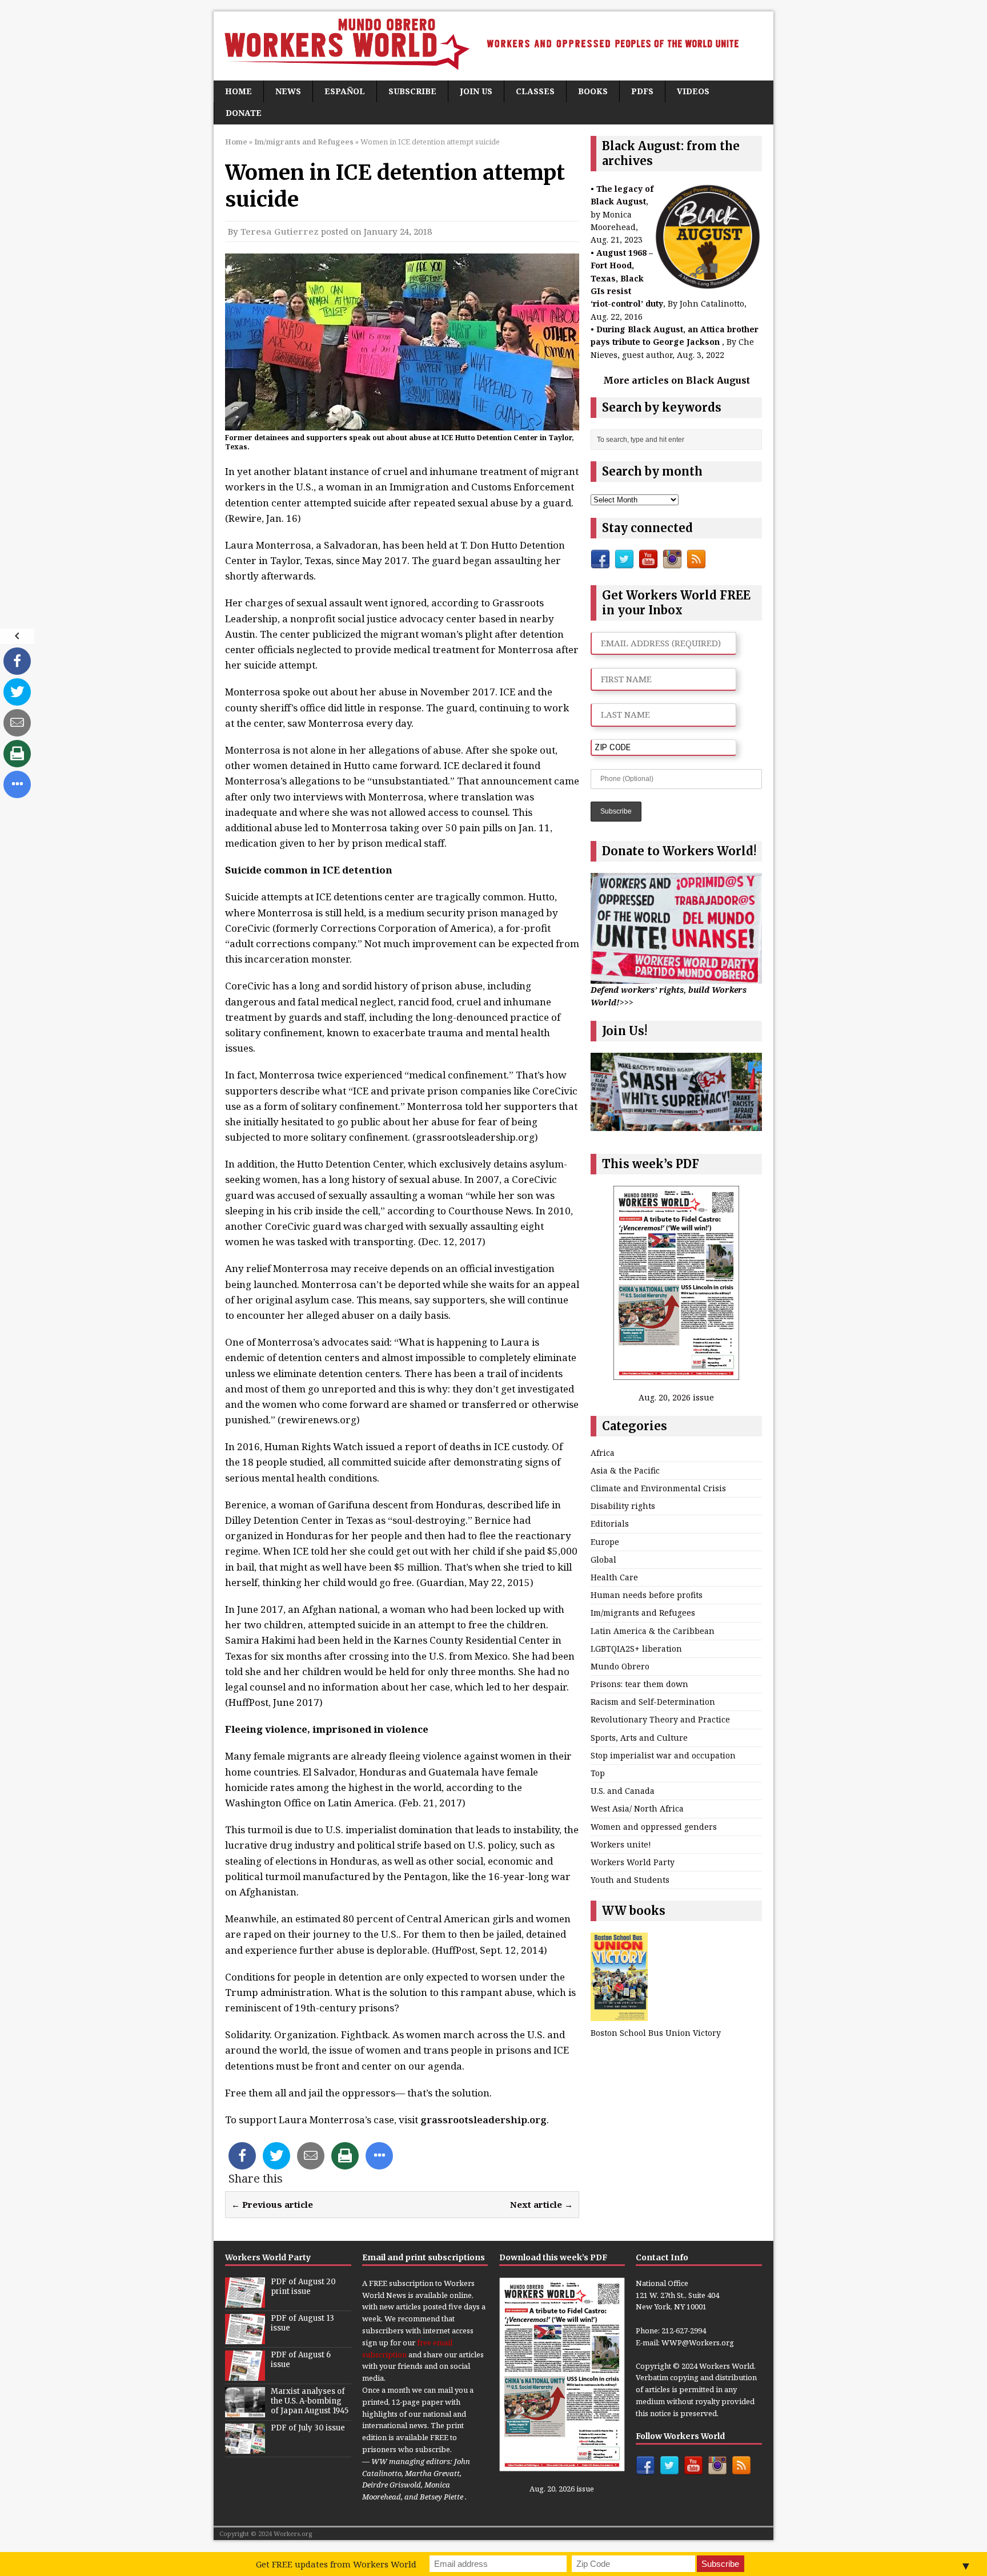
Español (345, 91)
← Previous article (272, 2204)
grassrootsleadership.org (484, 2120)
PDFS (642, 91)
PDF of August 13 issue (302, 2323)
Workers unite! (621, 1844)
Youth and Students (630, 1880)
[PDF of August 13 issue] (245, 2338)
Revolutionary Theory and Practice (660, 1719)
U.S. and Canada (623, 1791)
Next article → (541, 2204)
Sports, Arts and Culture (639, 1738)
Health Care (614, 1577)
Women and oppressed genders (654, 1827)
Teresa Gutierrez (280, 231)
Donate (244, 113)
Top (598, 1773)
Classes (535, 91)
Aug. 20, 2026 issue (676, 1397)
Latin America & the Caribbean (653, 1631)
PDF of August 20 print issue (303, 2287)
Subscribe (412, 91)
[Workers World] (493, 46)
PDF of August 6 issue (301, 2360)
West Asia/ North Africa (637, 1808)
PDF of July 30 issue (308, 2428)
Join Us (476, 91)
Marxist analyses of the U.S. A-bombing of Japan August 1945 (310, 2401)
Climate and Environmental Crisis (658, 1488)
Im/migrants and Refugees (643, 1613)
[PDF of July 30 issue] (245, 2448)
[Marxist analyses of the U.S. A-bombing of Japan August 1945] (245, 2411)
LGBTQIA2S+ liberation (636, 1649)
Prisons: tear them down (639, 1684)
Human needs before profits (647, 1595)
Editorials (610, 1524)
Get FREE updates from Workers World (336, 2564)
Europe (605, 1542)
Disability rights (623, 1506)
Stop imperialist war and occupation (663, 1755)
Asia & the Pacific (625, 1470)
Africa (603, 1453)
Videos (693, 91)
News (288, 91)
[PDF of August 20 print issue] (245, 2301)
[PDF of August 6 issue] (245, 2374)
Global (603, 1559)
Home (238, 91)
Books (593, 91)
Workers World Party (633, 1862)
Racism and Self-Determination (653, 1702)
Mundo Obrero (620, 1666)
